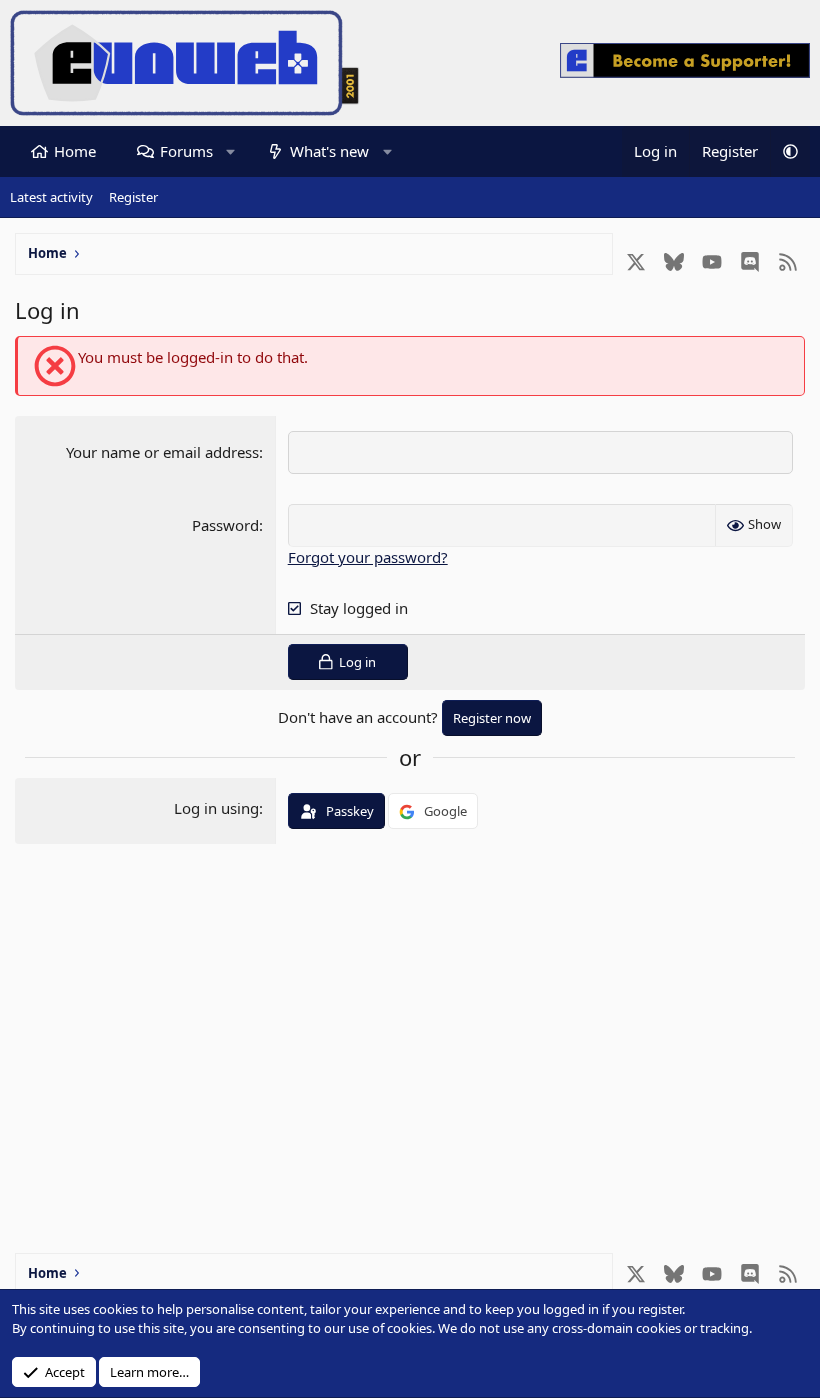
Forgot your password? (368, 557)
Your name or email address (162, 452)
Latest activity (51, 197)
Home (75, 151)
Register (133, 197)
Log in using (216, 808)
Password (225, 525)
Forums (186, 151)
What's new (329, 151)
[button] (230, 151)
